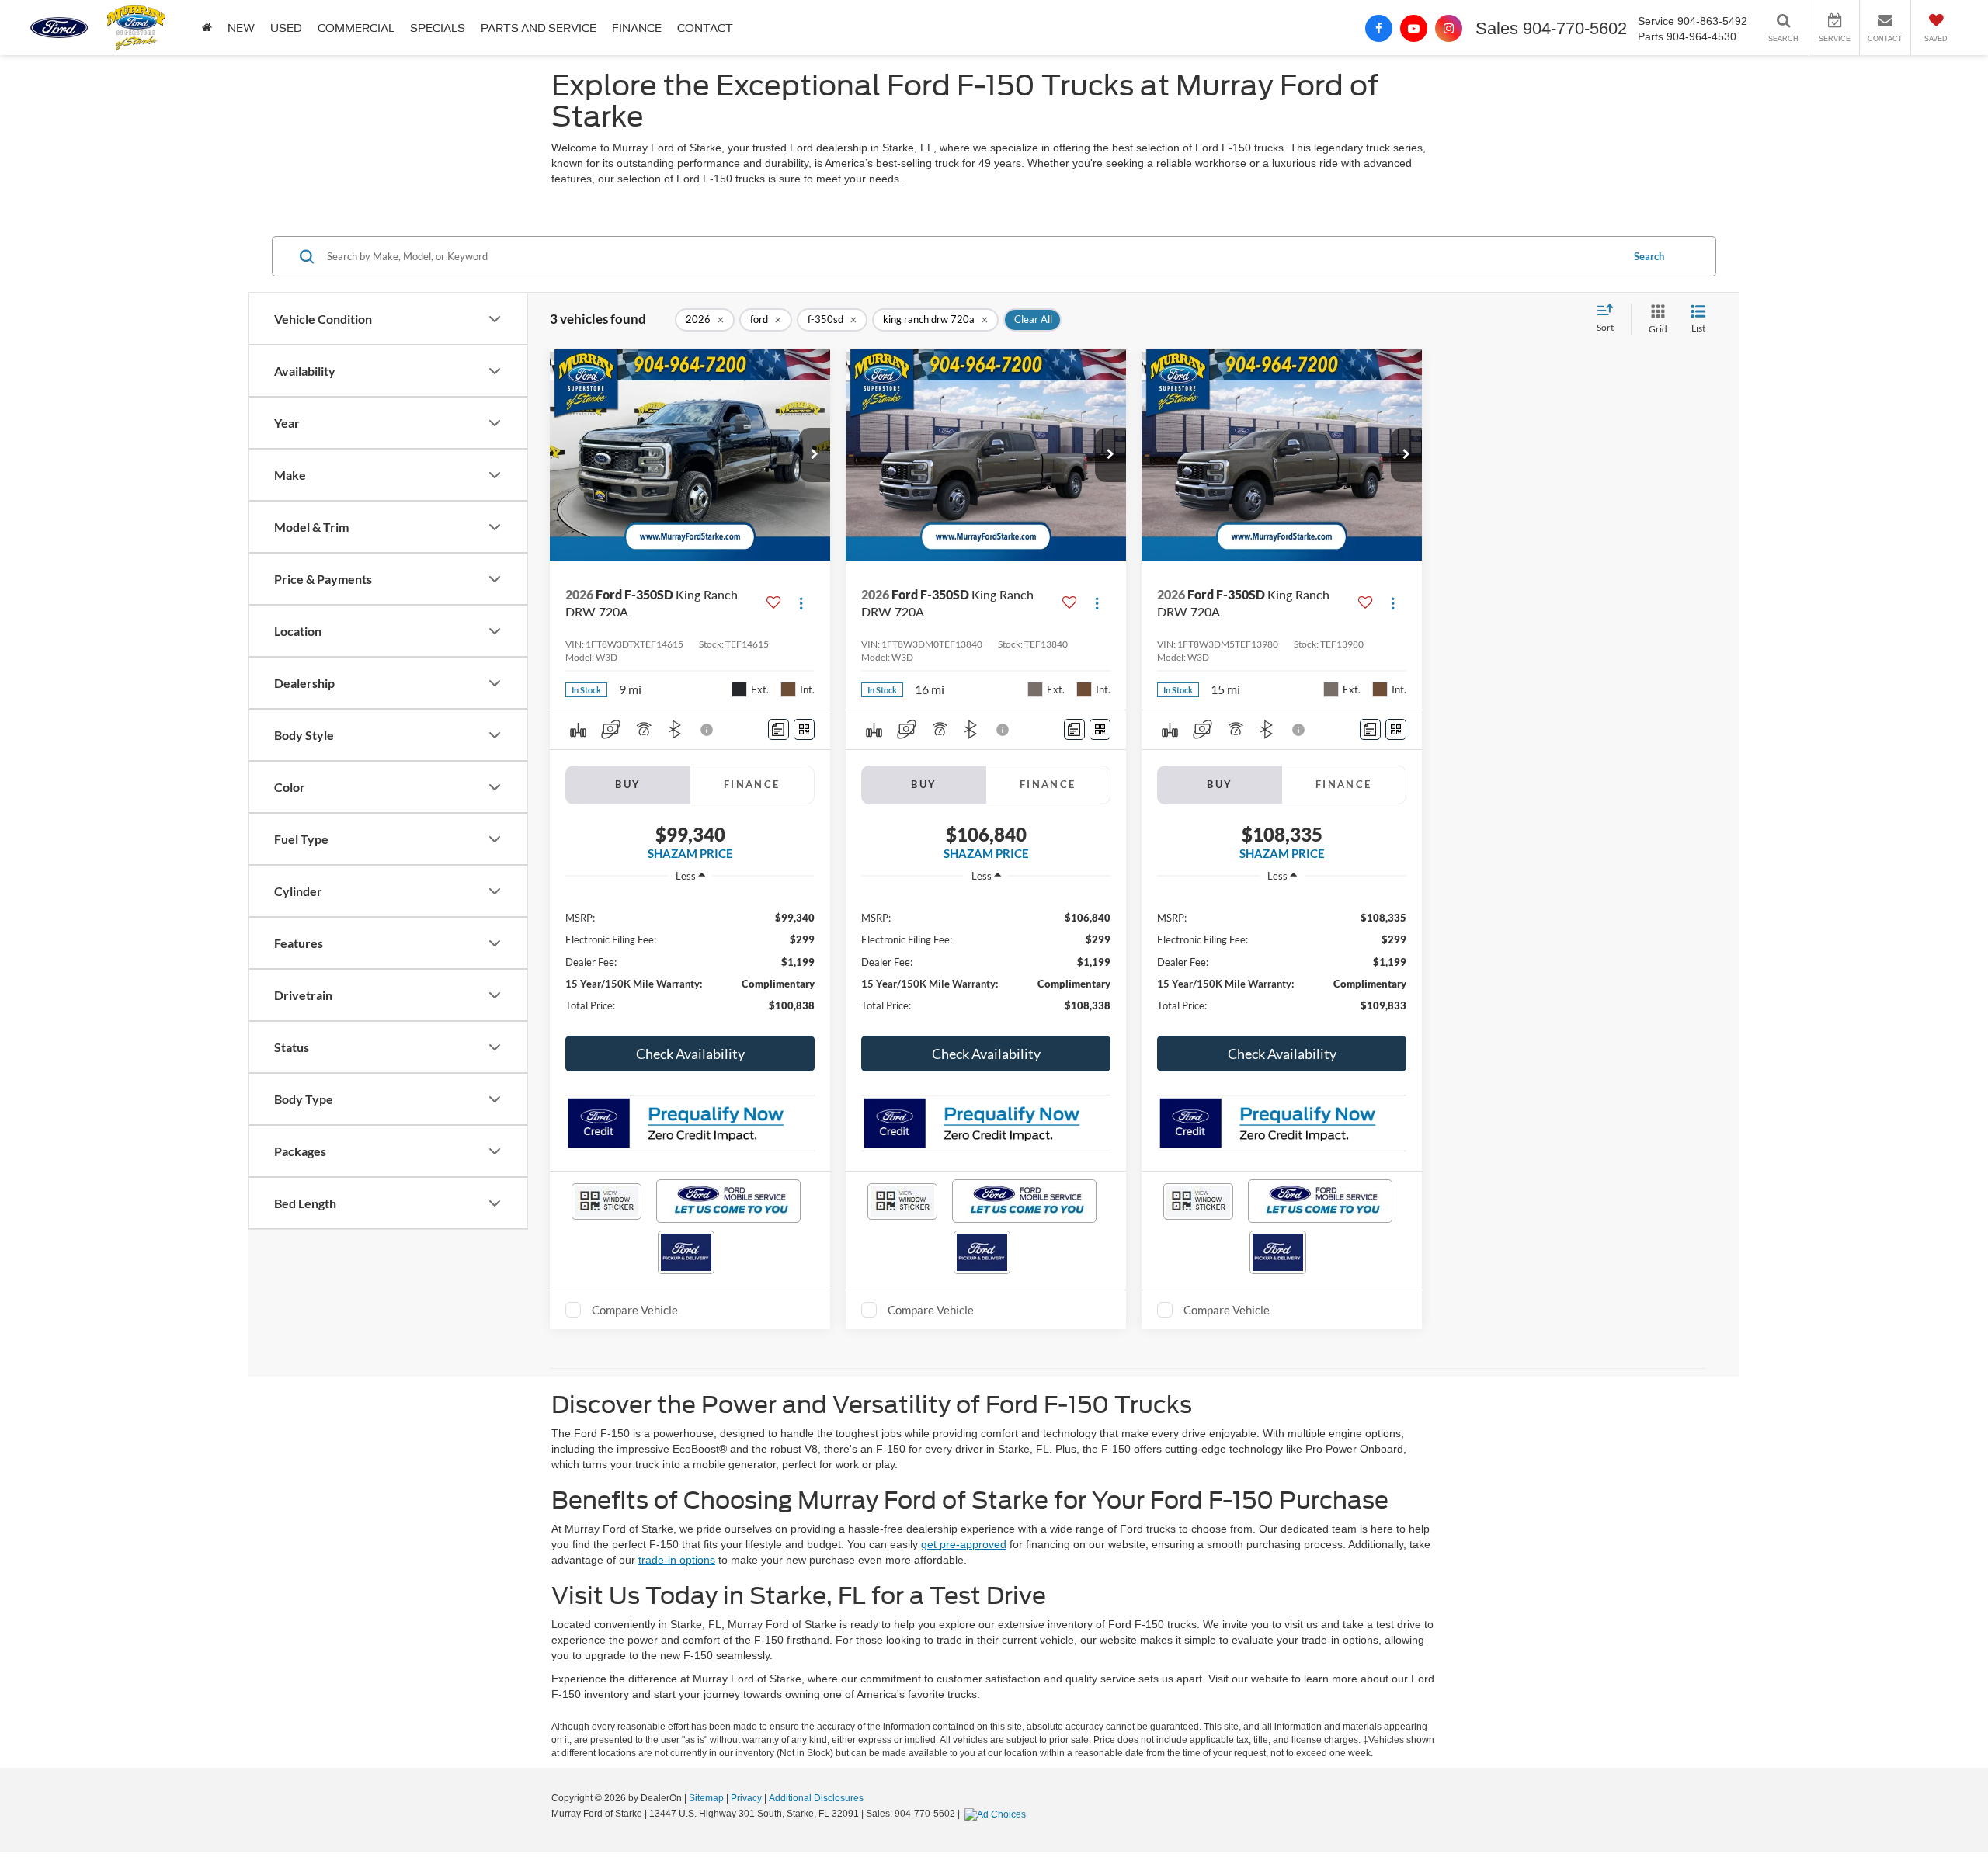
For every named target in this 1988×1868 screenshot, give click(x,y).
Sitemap (706, 1798)
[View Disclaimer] (707, 730)
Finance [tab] (752, 784)
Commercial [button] (356, 28)
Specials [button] (438, 28)
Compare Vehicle (635, 1310)
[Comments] (779, 729)
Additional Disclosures (816, 1798)
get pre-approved (964, 1544)
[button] (207, 28)
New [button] (241, 28)
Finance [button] (637, 28)
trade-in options (677, 1560)
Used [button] (286, 28)
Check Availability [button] (690, 1054)
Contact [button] (705, 28)
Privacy (746, 1798)
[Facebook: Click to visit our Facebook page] (1379, 28)
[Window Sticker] (804, 729)
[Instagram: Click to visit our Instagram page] (1449, 28)
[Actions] (801, 603)
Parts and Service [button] (539, 28)
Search (1649, 256)
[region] (690, 960)
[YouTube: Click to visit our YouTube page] (1414, 28)
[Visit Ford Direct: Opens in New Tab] (997, 1814)
